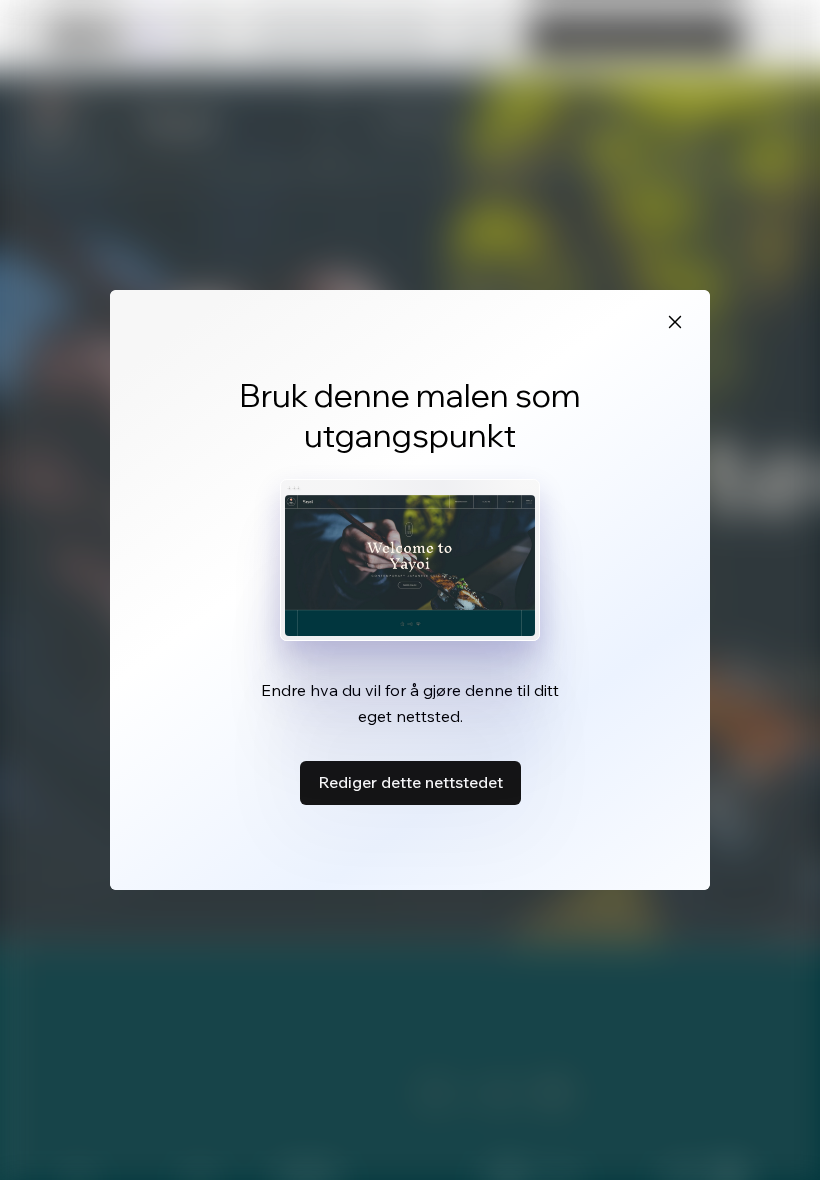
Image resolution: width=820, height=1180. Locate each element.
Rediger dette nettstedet (410, 782)
